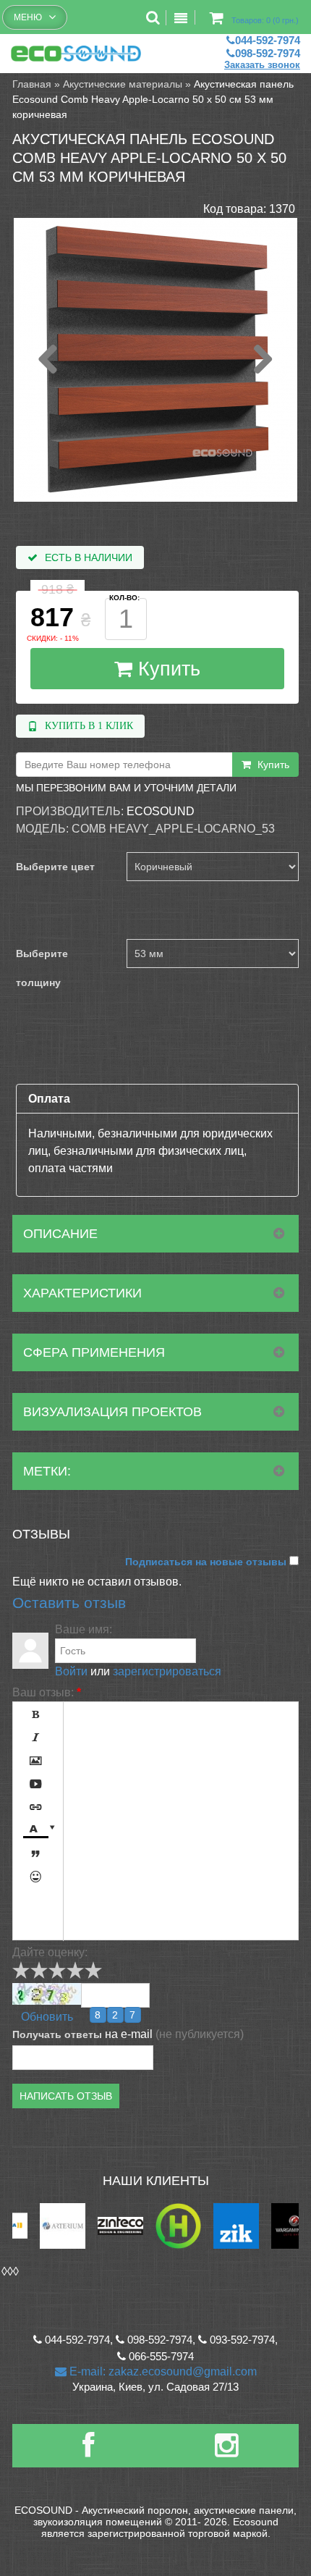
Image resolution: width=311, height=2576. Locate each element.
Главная (32, 84)
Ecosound (161, 811)
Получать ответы (57, 2034)
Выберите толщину (42, 968)
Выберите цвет (55, 867)
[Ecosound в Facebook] (88, 2451)
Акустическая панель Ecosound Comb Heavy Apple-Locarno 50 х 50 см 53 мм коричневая (153, 99)
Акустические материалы (123, 84)
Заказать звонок (262, 65)
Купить (166, 669)
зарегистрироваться (167, 1671)
